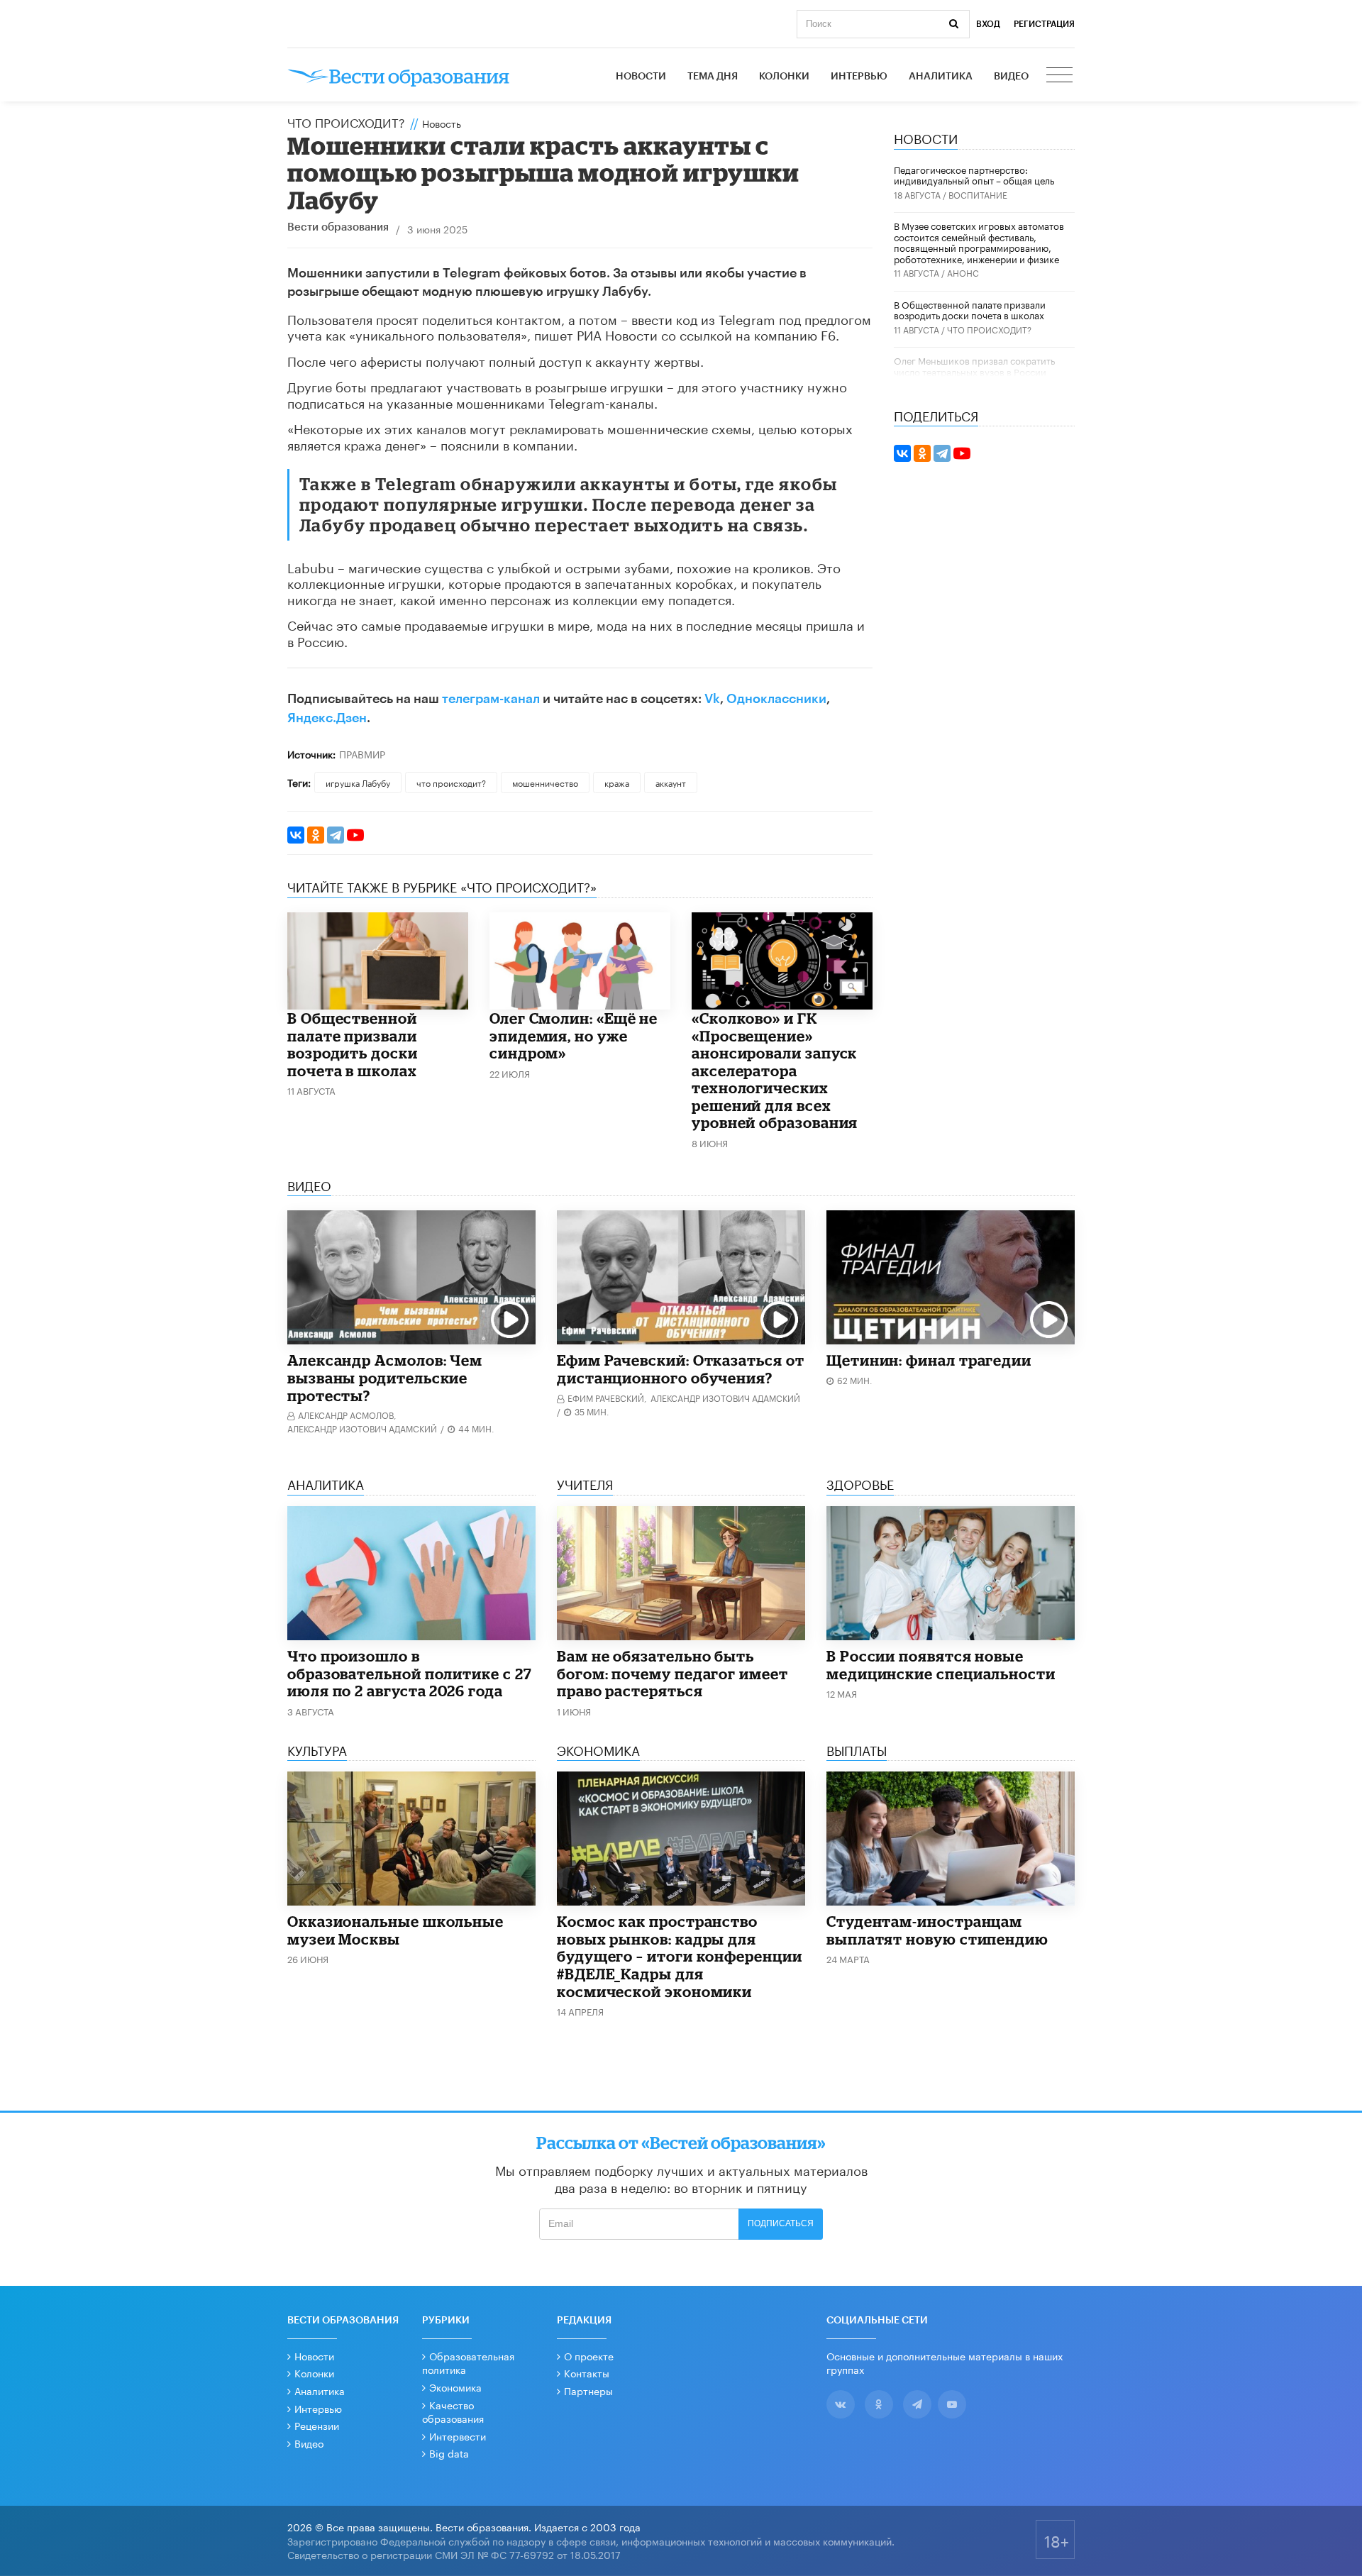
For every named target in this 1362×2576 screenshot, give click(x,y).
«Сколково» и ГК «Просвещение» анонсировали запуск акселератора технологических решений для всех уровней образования (775, 1070)
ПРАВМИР (362, 753)
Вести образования (338, 227)
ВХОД (988, 24)
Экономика (455, 2387)
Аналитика (941, 77)
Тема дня (713, 77)
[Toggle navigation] (1061, 77)
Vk (712, 699)
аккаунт (671, 782)
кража (617, 782)
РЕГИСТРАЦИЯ (1044, 24)
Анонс (963, 272)
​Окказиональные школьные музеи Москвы (395, 1930)
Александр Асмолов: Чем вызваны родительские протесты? (385, 1377)
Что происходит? (346, 121)
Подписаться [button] (781, 2223)
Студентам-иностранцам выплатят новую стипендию (937, 1930)
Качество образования (453, 2411)
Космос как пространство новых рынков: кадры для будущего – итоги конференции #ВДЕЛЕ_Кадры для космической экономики (680, 1956)
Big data (449, 2453)
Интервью (859, 77)
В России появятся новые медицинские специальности (941, 1665)
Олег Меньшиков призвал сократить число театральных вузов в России (974, 365)
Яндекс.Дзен (327, 718)
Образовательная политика (468, 2362)
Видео (1011, 77)
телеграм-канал (491, 699)
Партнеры (588, 2390)
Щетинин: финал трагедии (929, 1360)
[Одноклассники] (316, 835)
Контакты (587, 2372)
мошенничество (545, 782)
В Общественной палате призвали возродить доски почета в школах (353, 1044)
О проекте (589, 2355)
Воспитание (978, 194)
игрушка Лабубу (358, 782)
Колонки (784, 77)
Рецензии (317, 2425)
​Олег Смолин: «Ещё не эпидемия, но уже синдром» (574, 1035)
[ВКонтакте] (296, 835)
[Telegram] (336, 835)
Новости (641, 77)
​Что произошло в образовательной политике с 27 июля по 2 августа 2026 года (410, 1673)
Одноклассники (776, 699)
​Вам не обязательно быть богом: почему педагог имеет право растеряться (672, 1673)
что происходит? (451, 782)
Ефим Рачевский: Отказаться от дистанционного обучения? (681, 1369)
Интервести (458, 2436)
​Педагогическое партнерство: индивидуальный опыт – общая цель (974, 175)
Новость (442, 123)
